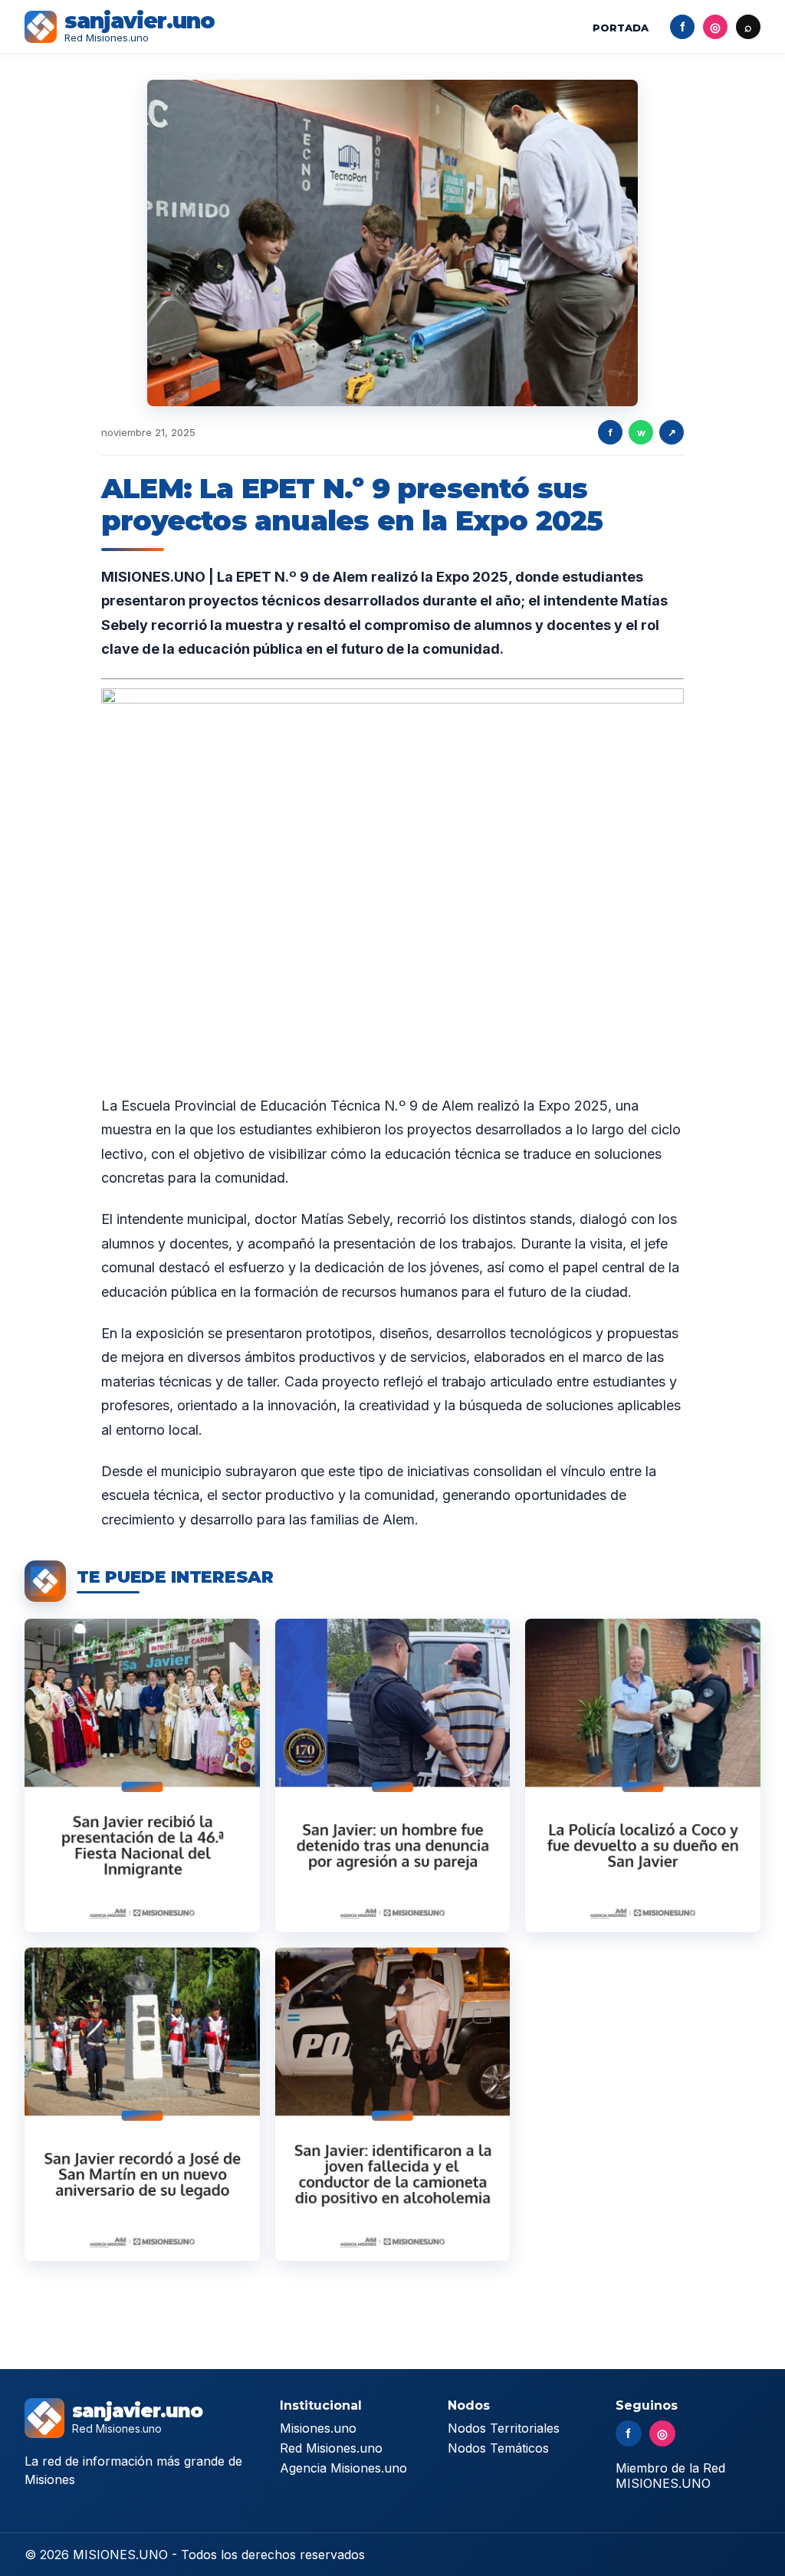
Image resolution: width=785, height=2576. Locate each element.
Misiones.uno (318, 2428)
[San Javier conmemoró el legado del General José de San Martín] (142, 2104)
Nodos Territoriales (504, 2428)
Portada (621, 28)
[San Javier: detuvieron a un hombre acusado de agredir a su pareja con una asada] (393, 1775)
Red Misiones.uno (331, 2448)
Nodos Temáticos (498, 2448)
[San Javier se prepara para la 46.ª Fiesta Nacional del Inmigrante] (142, 1775)
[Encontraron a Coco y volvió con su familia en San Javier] (643, 1775)
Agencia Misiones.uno (343, 2468)
